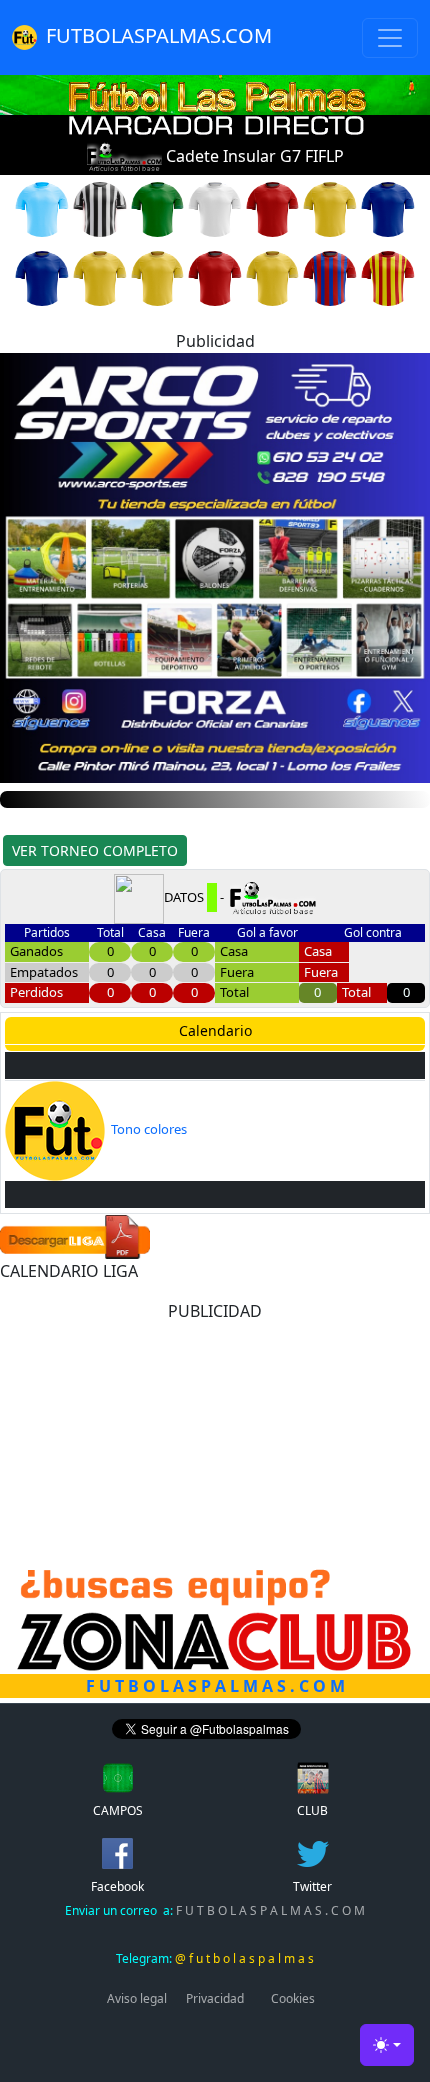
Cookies (293, 1998)
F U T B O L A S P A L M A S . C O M (215, 1910)
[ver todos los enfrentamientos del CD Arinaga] (330, 208)
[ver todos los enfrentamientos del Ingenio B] (330, 277)
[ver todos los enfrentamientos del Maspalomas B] (215, 208)
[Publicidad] (215, 566)
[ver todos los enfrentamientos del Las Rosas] (388, 277)
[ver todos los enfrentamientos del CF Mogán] (42, 277)
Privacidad (215, 1998)
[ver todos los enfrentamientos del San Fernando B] (388, 208)
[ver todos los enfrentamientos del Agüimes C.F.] (100, 277)
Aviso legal (137, 1998)
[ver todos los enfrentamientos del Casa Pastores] (158, 277)
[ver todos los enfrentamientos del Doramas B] (42, 208)
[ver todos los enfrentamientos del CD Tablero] (273, 208)
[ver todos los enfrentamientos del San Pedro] (215, 277)
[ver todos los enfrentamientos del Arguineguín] (158, 208)
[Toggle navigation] (390, 38)
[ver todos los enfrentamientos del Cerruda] (100, 208)
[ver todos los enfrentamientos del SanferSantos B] (273, 277)
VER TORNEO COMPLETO (95, 850)
